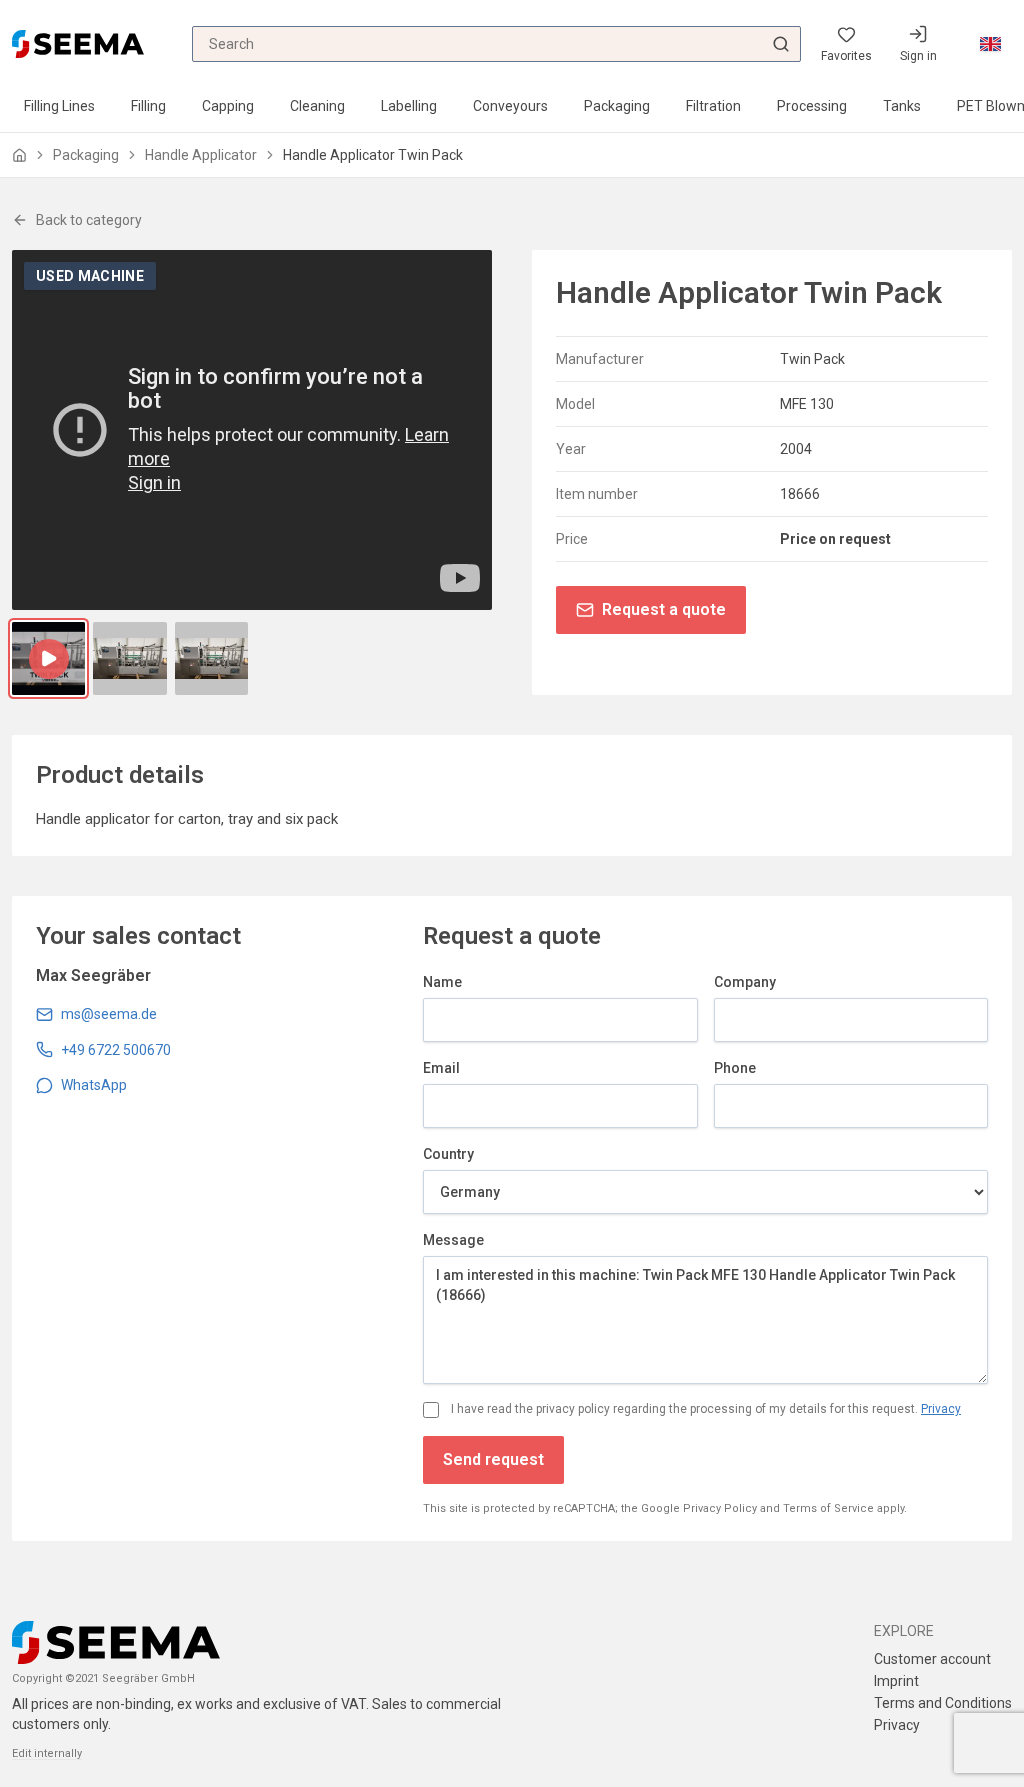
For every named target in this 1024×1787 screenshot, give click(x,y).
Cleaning (317, 106)
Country (448, 1154)
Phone (735, 1068)
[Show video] (48, 658)
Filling (148, 106)
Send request (493, 1459)
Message (453, 1240)
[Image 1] (129, 658)
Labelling (409, 106)
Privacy (941, 1409)
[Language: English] (990, 44)
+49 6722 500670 (116, 1050)
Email (441, 1068)
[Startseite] (19, 155)
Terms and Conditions (943, 1703)
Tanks (902, 106)
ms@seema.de (109, 1014)
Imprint (896, 1681)
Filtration (713, 106)
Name (442, 982)
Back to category (89, 220)
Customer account (932, 1659)
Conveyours (510, 106)
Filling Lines (59, 106)
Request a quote (664, 609)
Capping (228, 106)
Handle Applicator (201, 155)
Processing (812, 106)
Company (745, 982)
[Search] (781, 44)
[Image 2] (211, 658)
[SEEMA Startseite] (78, 43)
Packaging (617, 106)
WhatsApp (94, 1085)
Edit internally (47, 1753)
